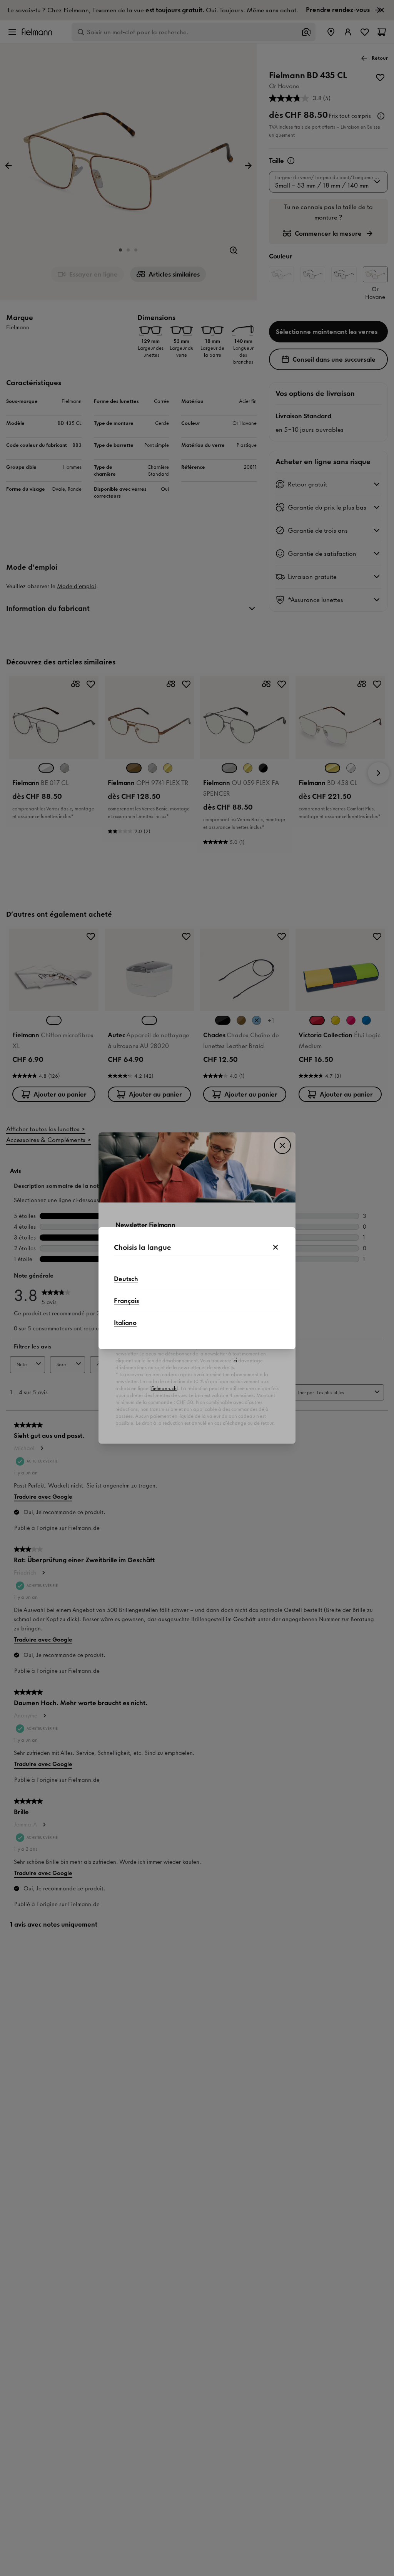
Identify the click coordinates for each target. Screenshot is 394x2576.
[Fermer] (275, 1248)
